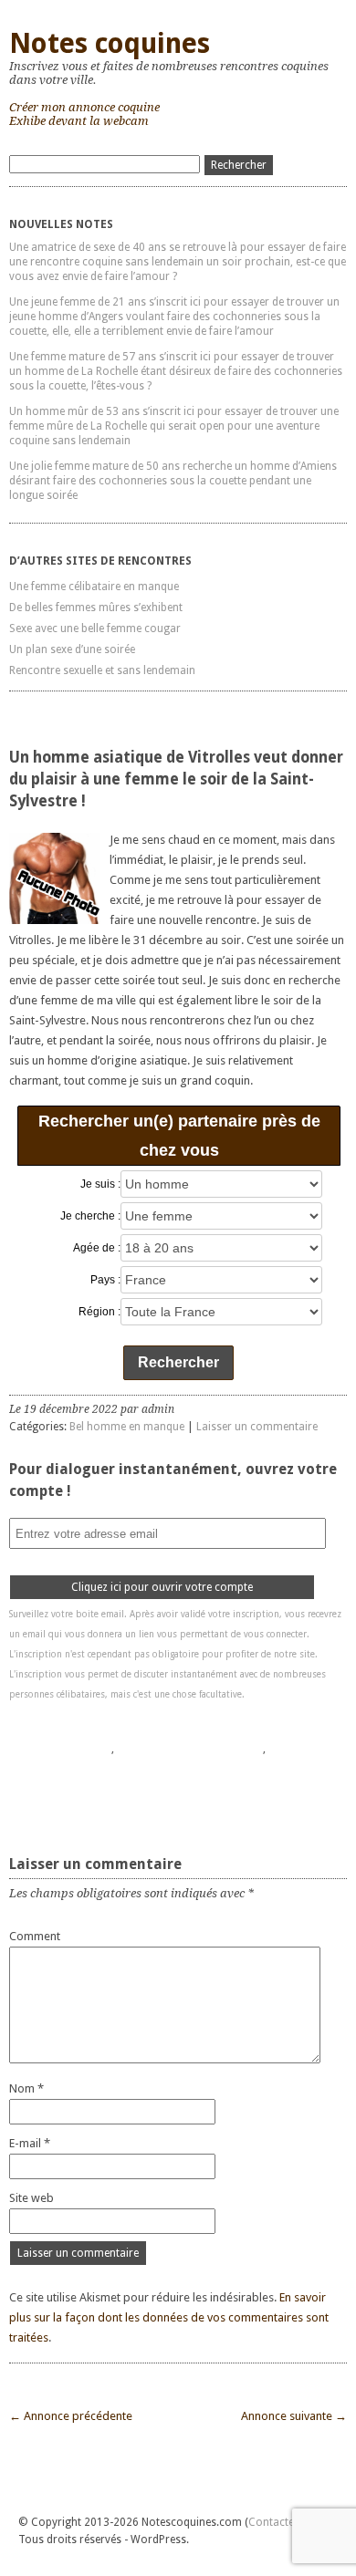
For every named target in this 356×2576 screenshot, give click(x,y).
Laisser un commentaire (257, 1427)
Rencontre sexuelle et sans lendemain (102, 670)
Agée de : (97, 1248)
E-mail (30, 2143)
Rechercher (178, 1362)
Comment (35, 1936)
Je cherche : (90, 1216)
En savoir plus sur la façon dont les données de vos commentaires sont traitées (169, 2317)
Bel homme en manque (127, 1427)
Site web (31, 2198)
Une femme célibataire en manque (94, 587)
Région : (99, 1312)
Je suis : (100, 1184)
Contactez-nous (288, 2522)
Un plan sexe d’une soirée (72, 649)
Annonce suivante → (294, 2416)
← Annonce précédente (71, 2416)
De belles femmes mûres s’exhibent (96, 608)
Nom (26, 2088)
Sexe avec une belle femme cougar (95, 628)
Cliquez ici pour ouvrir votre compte (162, 1587)
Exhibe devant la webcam (79, 121)
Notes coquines (110, 43)
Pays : (105, 1280)
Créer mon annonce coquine (84, 107)
